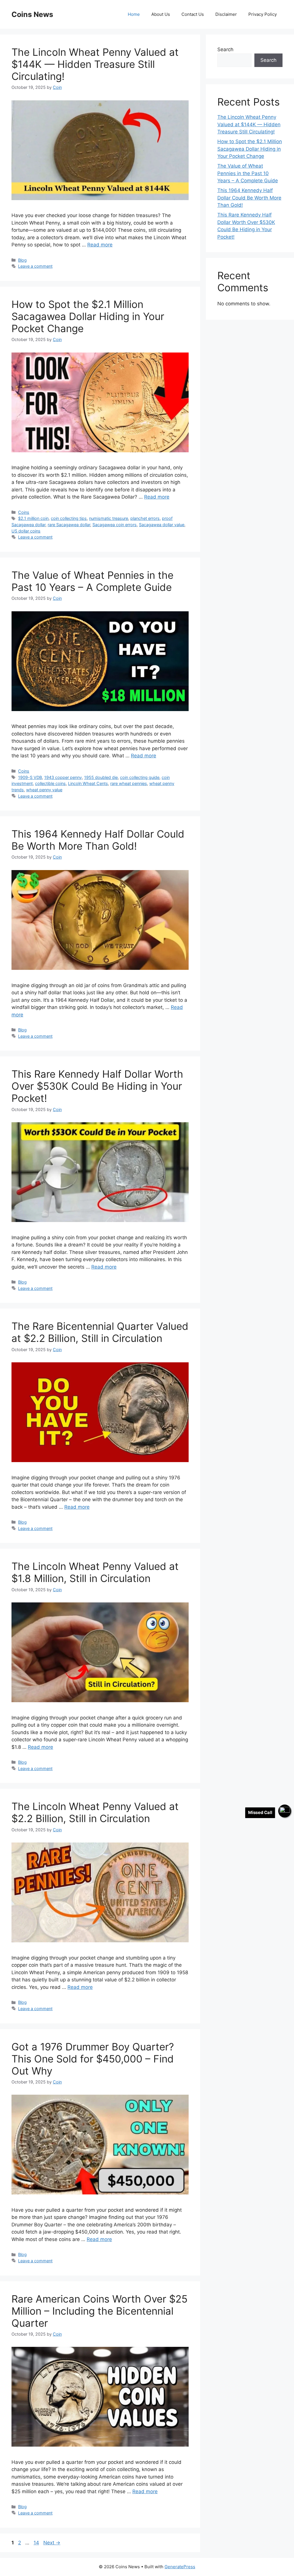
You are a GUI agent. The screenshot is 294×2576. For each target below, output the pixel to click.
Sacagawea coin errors (115, 525)
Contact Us (193, 14)
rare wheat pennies (129, 783)
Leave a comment (35, 266)
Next (52, 2543)
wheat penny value (44, 790)
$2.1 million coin (33, 518)
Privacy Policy (263, 14)
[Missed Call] (285, 1811)
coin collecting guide (140, 777)
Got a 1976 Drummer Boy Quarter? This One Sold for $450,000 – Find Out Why (93, 2059)
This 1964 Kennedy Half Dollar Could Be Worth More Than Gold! (98, 840)
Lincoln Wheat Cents (88, 783)
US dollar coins (26, 531)
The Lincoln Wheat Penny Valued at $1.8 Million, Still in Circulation (95, 1572)
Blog (22, 260)
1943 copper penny (63, 777)
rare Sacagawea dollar (69, 525)
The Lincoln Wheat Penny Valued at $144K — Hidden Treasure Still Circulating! (95, 64)
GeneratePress (180, 2567)
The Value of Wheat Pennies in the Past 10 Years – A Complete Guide (92, 581)
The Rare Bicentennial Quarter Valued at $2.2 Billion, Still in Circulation (100, 1332)
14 (37, 2543)
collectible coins (50, 783)
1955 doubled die (101, 777)
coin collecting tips (69, 518)
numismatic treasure (109, 518)
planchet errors (145, 518)
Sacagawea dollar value (162, 525)
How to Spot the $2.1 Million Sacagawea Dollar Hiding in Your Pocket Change (88, 316)
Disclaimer (226, 14)
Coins (24, 512)
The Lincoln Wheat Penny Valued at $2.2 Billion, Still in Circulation (95, 1812)
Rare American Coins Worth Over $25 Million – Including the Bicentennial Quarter (99, 2311)
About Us (161, 14)
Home (134, 14)
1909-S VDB (30, 777)
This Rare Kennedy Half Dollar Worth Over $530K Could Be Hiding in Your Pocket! (97, 1086)
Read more (100, 245)
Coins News (32, 14)
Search (225, 49)
